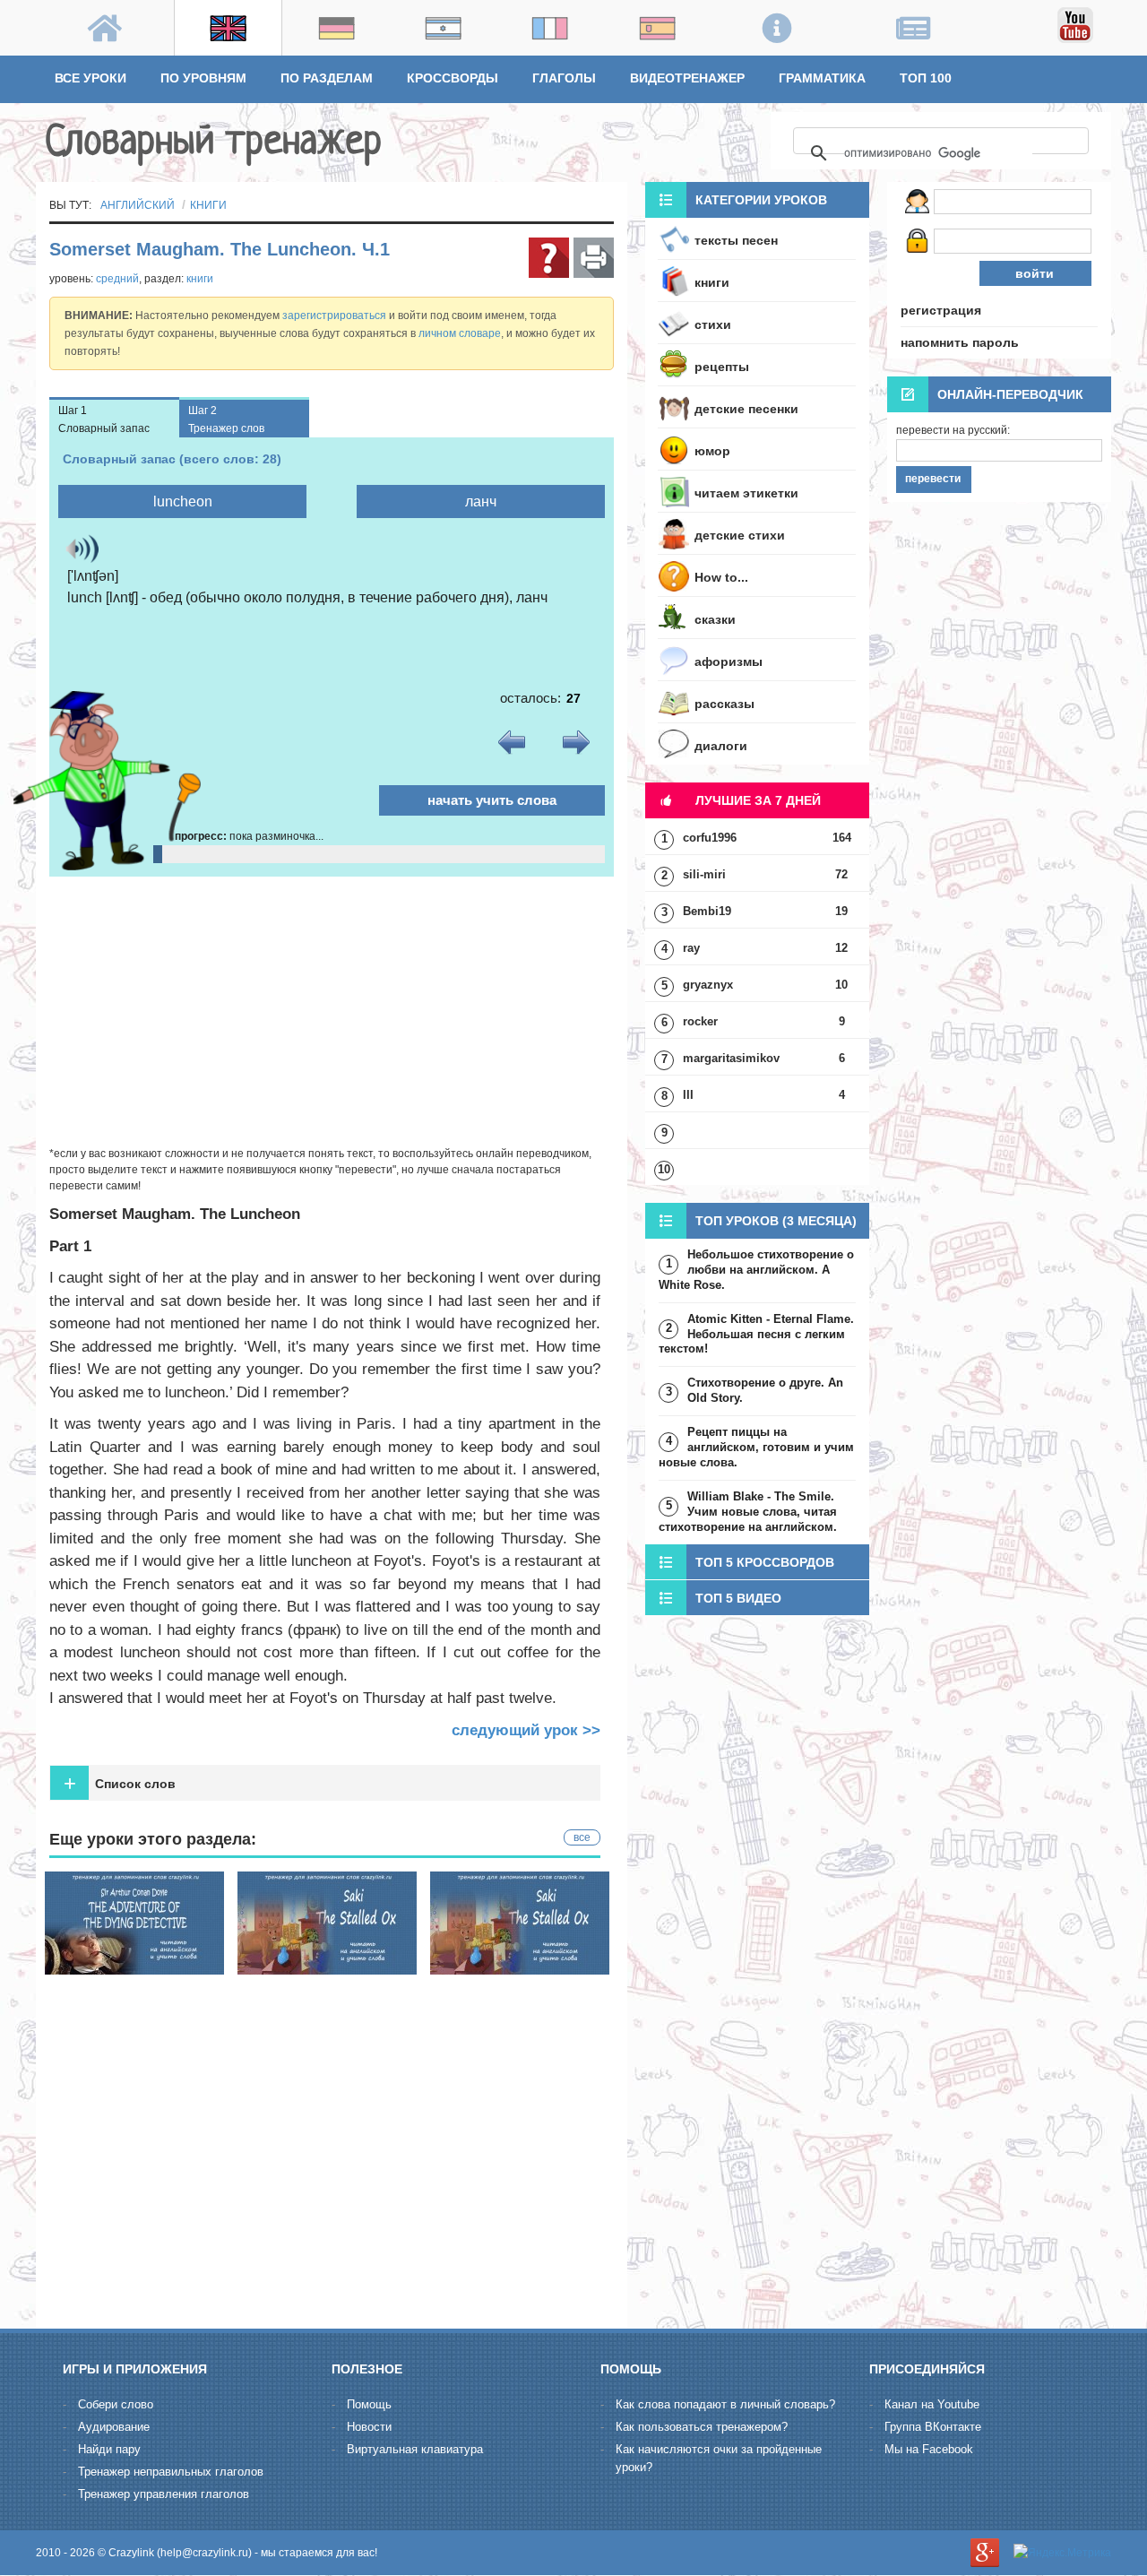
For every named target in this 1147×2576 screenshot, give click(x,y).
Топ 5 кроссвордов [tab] (765, 1562)
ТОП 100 (926, 78)
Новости (369, 2427)
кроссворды (453, 78)
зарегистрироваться (334, 316)
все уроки (91, 78)
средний (117, 279)
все (582, 1837)
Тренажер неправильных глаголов (171, 2472)
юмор (712, 451)
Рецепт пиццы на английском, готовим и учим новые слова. (756, 1447)
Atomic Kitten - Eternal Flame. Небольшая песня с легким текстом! (756, 1334)
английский (138, 205)
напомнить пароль (960, 342)
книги (208, 205)
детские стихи (740, 535)
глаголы (564, 78)
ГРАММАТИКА (822, 78)
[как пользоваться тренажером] (549, 258)
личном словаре (460, 333)
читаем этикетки (746, 493)
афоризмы (729, 661)
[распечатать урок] (594, 258)
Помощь (369, 2404)
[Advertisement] (332, 1011)
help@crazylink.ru (204, 2553)
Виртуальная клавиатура (415, 2449)
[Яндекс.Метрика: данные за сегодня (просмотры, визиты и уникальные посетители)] (1062, 2553)
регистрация (941, 310)
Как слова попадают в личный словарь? (725, 2404)
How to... (721, 577)
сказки (715, 619)
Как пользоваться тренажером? (702, 2427)
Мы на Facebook (929, 2449)
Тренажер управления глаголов (164, 2494)
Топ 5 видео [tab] (738, 1598)
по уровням (203, 78)
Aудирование (114, 2427)
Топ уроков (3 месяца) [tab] (776, 1221)
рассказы (724, 704)
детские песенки (746, 409)
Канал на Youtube (932, 2404)
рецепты (722, 367)
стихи (713, 324)
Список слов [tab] (120, 1783)
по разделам (327, 78)
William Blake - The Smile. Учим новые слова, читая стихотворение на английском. (748, 1512)
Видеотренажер (687, 78)
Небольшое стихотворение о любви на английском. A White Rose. (756, 1270)
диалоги (721, 746)
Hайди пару (109, 2449)
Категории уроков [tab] (761, 200)
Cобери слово (116, 2404)
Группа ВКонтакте (933, 2427)
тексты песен (736, 240)
